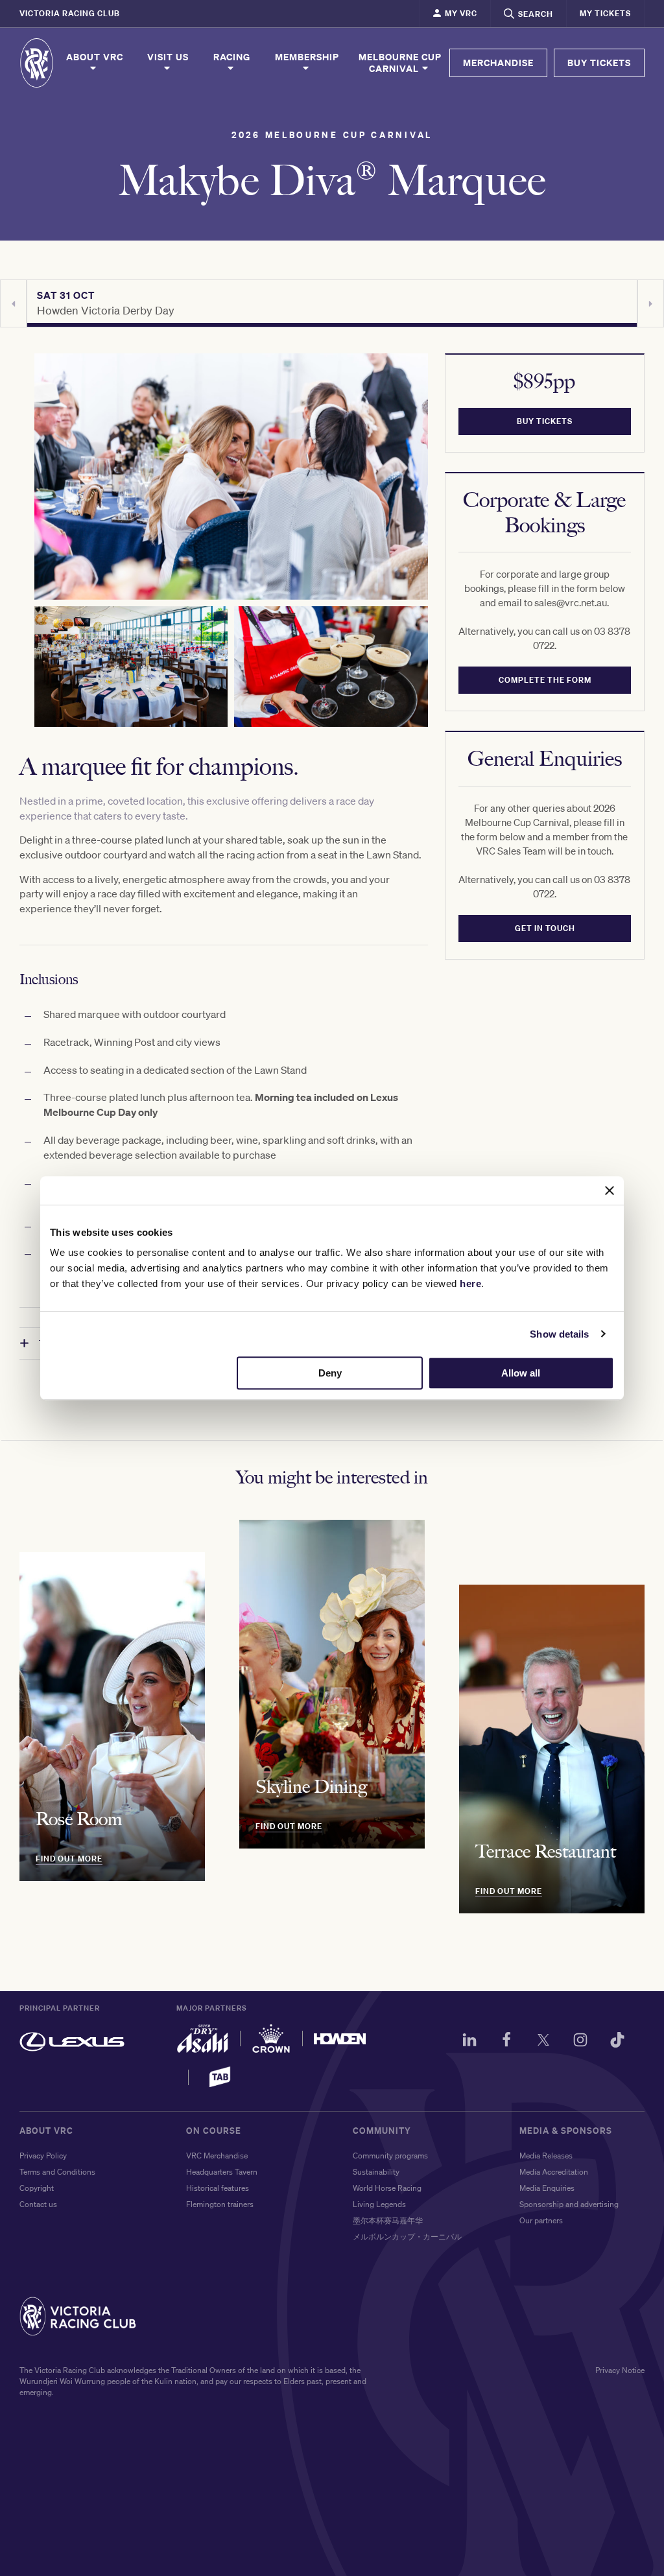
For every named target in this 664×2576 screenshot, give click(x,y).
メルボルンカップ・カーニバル (407, 2237)
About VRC (95, 57)
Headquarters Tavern (222, 2172)
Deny (330, 1373)
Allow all (521, 1373)
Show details (559, 1334)
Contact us (38, 2204)
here (470, 1283)
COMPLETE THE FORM (544, 680)
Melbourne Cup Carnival (400, 63)
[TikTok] (617, 2042)
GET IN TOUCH (544, 928)
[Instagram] (580, 2042)
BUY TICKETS (599, 63)
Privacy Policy (43, 2156)
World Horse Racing (387, 2188)
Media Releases (546, 2156)
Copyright (37, 2188)
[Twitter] (543, 2042)
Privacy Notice (620, 2370)
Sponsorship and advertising (569, 2204)
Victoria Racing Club (70, 13)
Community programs (390, 2156)
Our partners (541, 2220)
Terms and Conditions (57, 2172)
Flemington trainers (220, 2204)
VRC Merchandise (217, 2156)
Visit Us (168, 57)
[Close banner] (610, 1190)
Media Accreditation (554, 2172)
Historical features (218, 2188)
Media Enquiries (547, 2188)
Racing (232, 57)
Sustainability (376, 2172)
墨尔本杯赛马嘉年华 (388, 2220)
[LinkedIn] (469, 2042)
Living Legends (379, 2204)
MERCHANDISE (498, 63)
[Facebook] (506, 2042)
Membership (307, 57)
